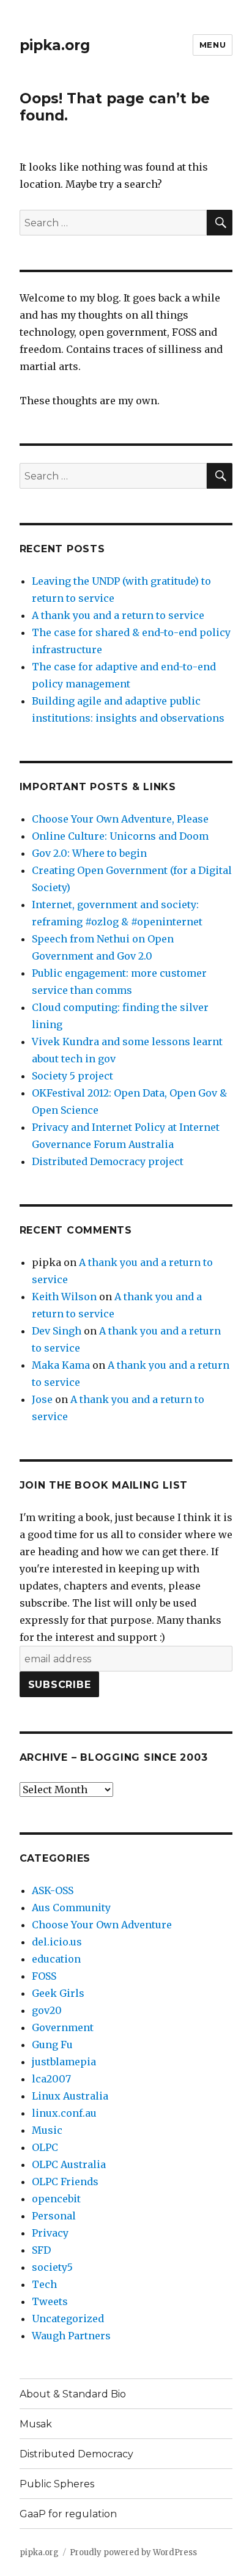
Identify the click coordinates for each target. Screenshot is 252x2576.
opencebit (56, 2199)
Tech (44, 2284)
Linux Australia (70, 2096)
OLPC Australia (69, 2164)
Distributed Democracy (76, 2454)
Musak (36, 2424)
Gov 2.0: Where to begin (89, 853)
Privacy (50, 2233)
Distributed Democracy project (108, 1161)
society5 (52, 2267)
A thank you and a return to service (118, 615)
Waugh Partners (71, 2336)
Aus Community (71, 1908)
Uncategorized (68, 2319)
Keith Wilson (64, 1297)
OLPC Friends (65, 2182)
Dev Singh (57, 1331)
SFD (41, 2250)
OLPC (45, 2147)
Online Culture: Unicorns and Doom (120, 836)
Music (47, 2130)
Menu (213, 45)
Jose (42, 1399)
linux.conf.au (64, 2113)
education (56, 1959)
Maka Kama (61, 1365)
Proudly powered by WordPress (133, 2552)
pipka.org (55, 45)
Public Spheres (57, 2484)
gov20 (47, 2010)
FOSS (44, 1976)
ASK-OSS (53, 1890)
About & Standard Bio (73, 2394)
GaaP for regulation (68, 2514)
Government (63, 2027)
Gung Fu (52, 2045)
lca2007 (51, 2079)
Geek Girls (58, 1993)
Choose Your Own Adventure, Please (120, 819)
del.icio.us (57, 1942)
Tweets (50, 2301)
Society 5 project (72, 1076)
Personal (54, 2216)
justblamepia (64, 2062)
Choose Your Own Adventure (102, 1925)
